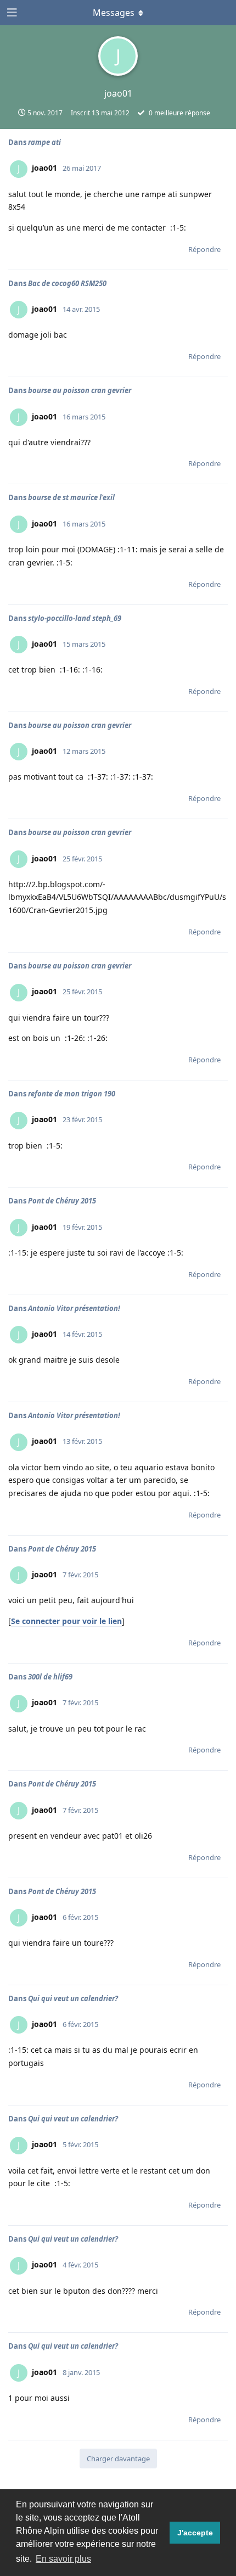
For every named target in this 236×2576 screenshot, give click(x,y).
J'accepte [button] (195, 2533)
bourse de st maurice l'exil (71, 497)
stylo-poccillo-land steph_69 (75, 618)
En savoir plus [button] (63, 2559)
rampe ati (44, 142)
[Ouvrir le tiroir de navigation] (11, 13)
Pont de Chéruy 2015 (62, 1201)
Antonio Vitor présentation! (74, 1308)
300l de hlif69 (50, 1677)
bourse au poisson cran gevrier (80, 390)
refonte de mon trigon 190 (72, 1094)
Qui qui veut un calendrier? (73, 1998)
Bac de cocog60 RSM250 (67, 283)
